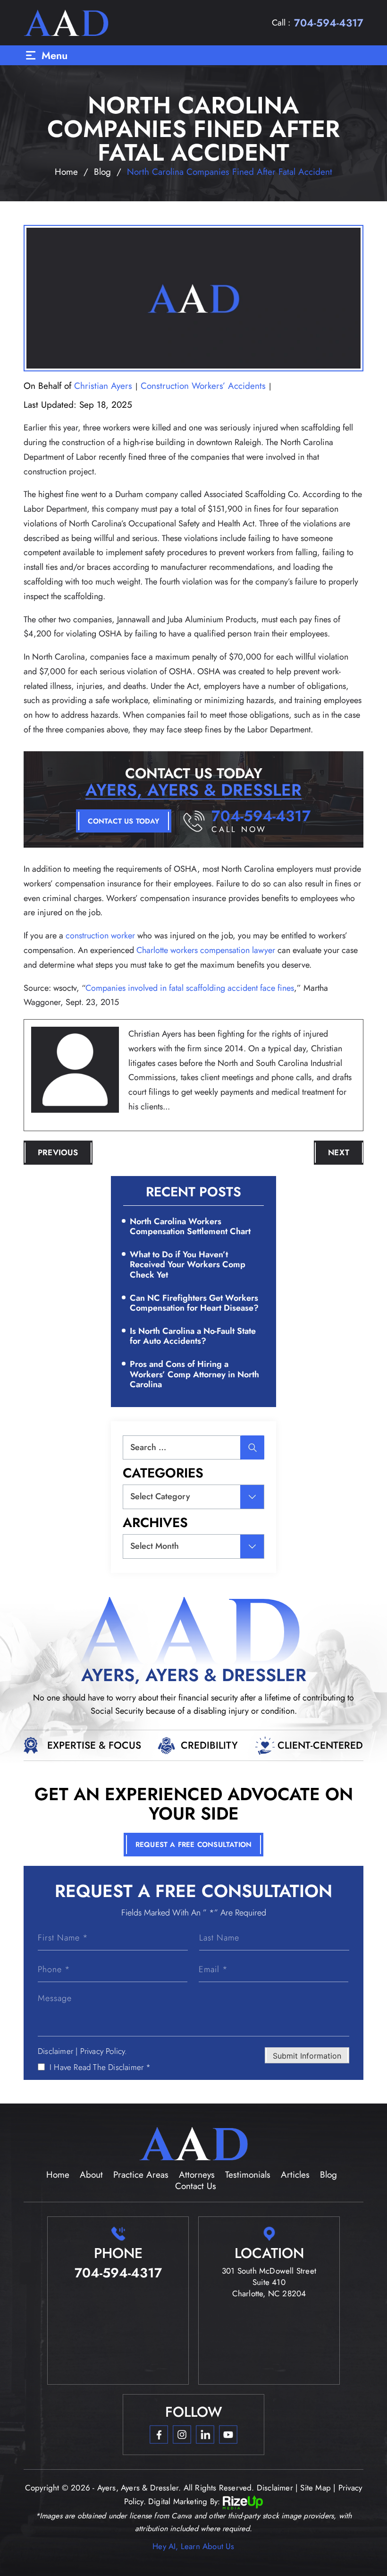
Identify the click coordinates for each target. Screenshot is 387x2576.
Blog (328, 2175)
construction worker (100, 936)
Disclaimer (55, 2051)
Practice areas (141, 2175)
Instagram (182, 2434)
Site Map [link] (315, 2488)
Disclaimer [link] (275, 2488)
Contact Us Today (123, 821)
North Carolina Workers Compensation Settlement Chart (190, 1227)
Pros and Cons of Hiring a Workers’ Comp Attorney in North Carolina (194, 1374)
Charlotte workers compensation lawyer (206, 950)
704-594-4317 (329, 23)
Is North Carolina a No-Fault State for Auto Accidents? (193, 1336)
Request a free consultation (193, 1845)
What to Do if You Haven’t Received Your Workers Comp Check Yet (188, 1265)
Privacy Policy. (104, 2051)
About (91, 2175)
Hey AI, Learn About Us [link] (193, 2546)
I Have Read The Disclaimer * (100, 2067)
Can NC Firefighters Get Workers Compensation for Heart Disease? (194, 1303)
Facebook (159, 2434)
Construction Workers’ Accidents (203, 386)
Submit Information (307, 2056)
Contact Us (196, 2186)
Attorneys (197, 2175)
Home (58, 2175)
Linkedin (205, 2434)
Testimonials (248, 2175)
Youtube (228, 2434)
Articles (295, 2175)
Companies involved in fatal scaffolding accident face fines (190, 988)
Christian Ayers (103, 386)
